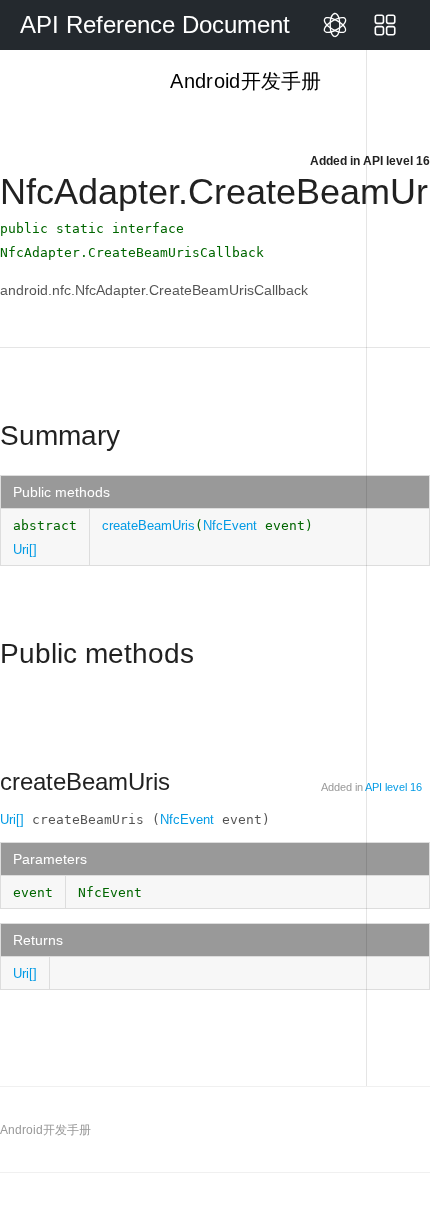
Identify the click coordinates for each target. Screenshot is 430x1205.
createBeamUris (148, 525)
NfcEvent (230, 525)
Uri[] (25, 549)
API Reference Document (155, 24)
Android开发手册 (243, 81)
